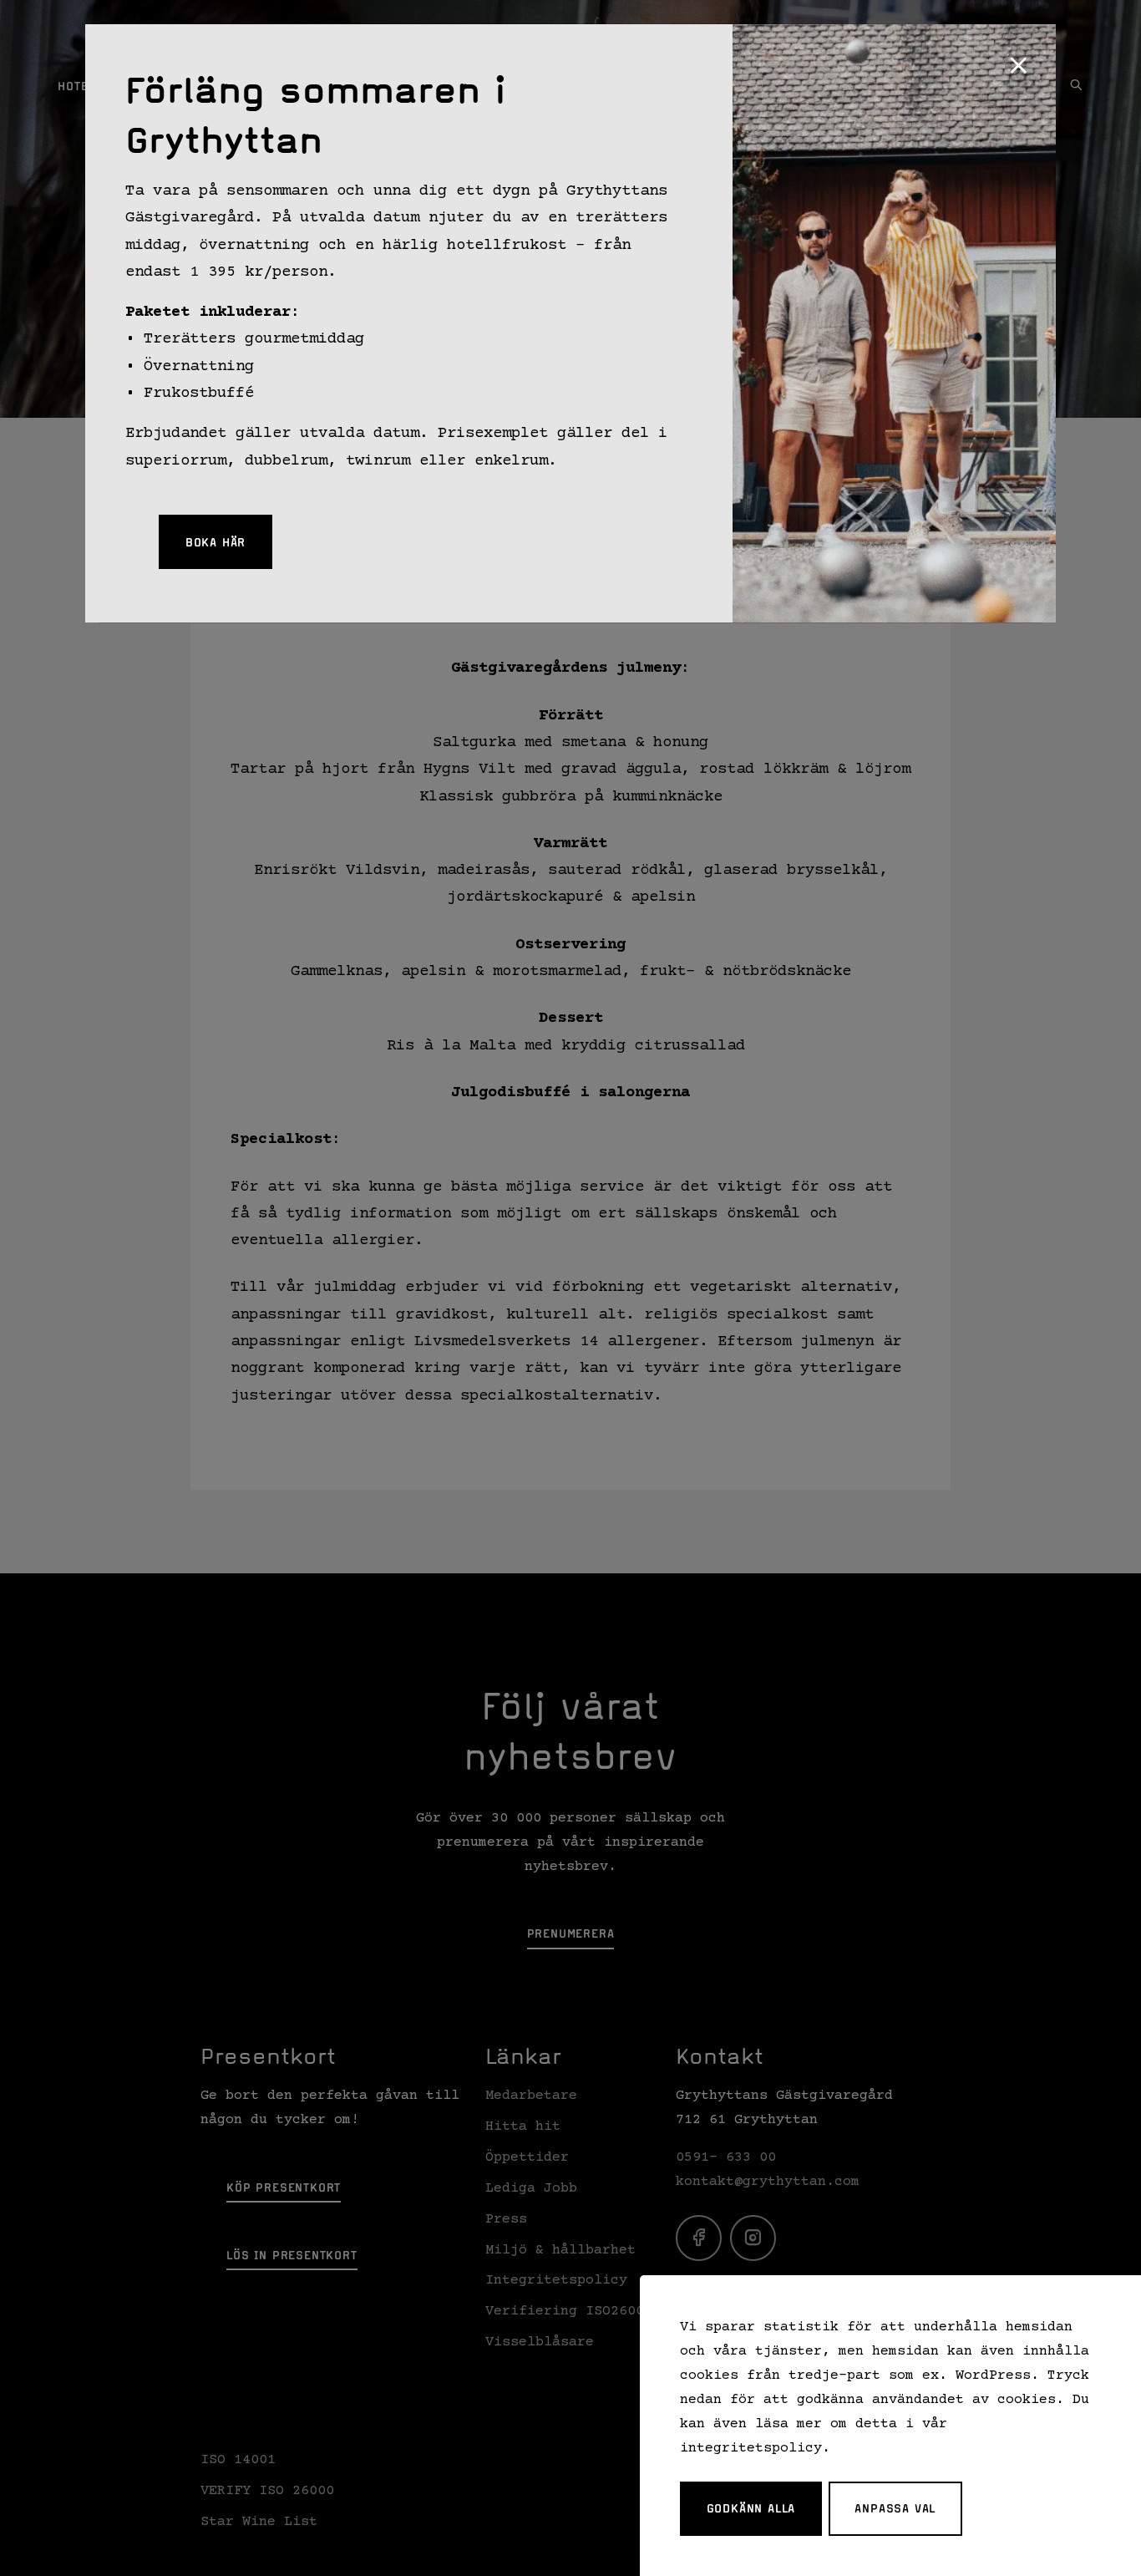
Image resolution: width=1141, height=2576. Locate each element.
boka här (216, 542)
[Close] (1018, 67)
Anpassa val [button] (895, 2508)
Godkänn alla (751, 2508)
